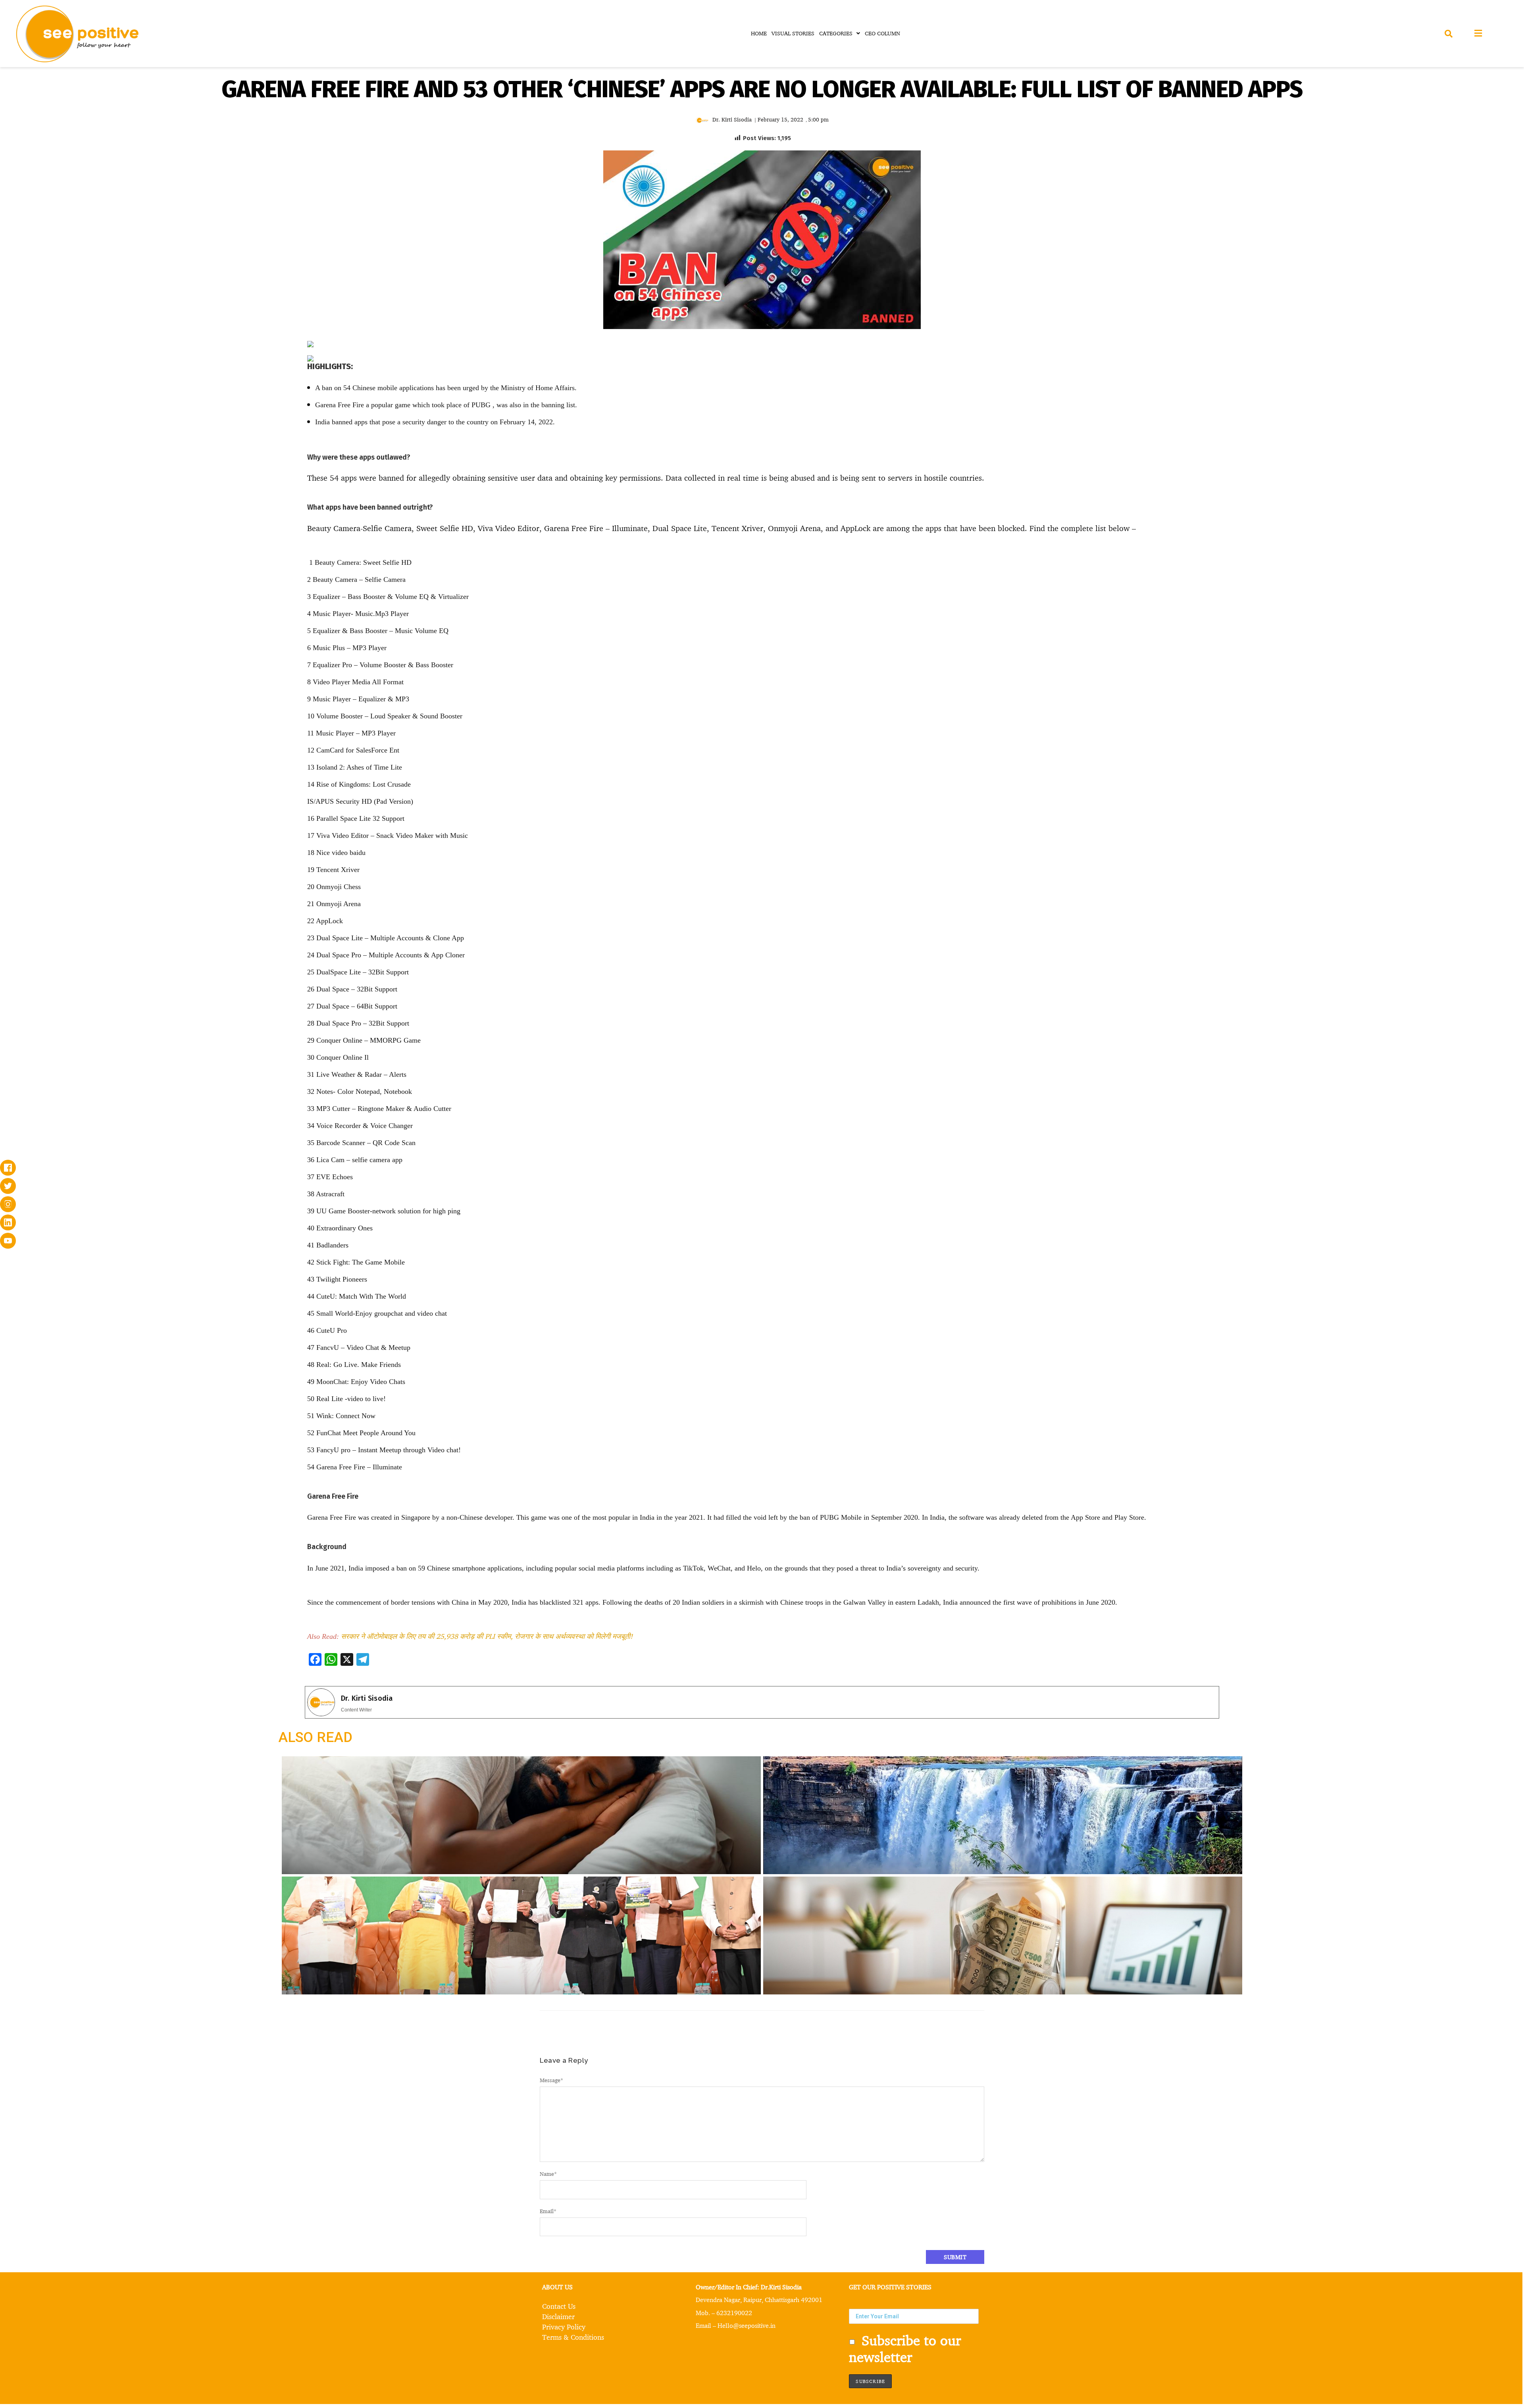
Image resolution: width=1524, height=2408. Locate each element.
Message (551, 2080)
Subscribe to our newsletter (905, 2348)
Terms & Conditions (573, 2337)
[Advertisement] (156, 400)
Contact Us (559, 2306)
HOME (759, 33)
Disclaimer (558, 2316)
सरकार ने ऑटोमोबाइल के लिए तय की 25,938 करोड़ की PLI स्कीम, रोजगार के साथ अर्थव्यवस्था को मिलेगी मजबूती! (487, 1636)
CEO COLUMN (882, 33)
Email (548, 2211)
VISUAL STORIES (793, 33)
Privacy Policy (564, 2327)
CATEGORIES (836, 33)
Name (548, 2174)
